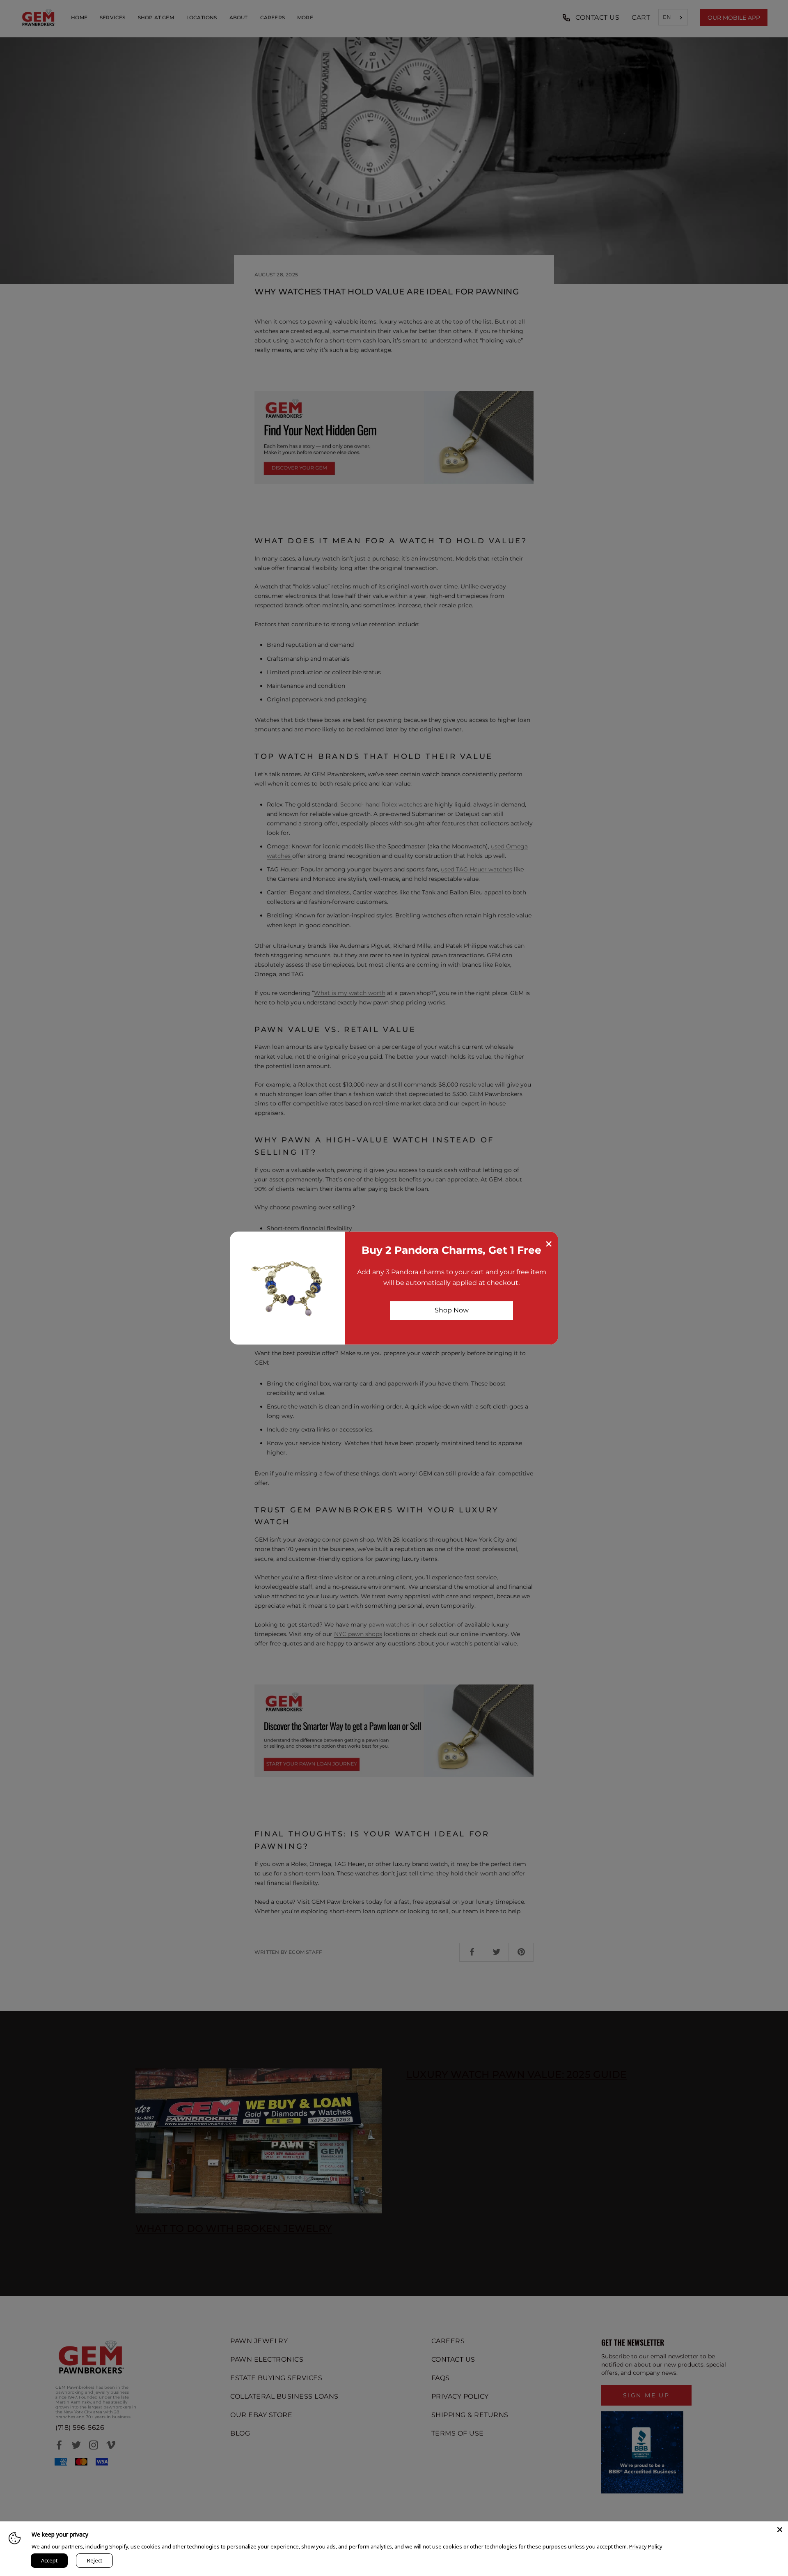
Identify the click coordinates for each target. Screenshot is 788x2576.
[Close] (780, 2530)
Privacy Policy (646, 2546)
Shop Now (452, 1310)
